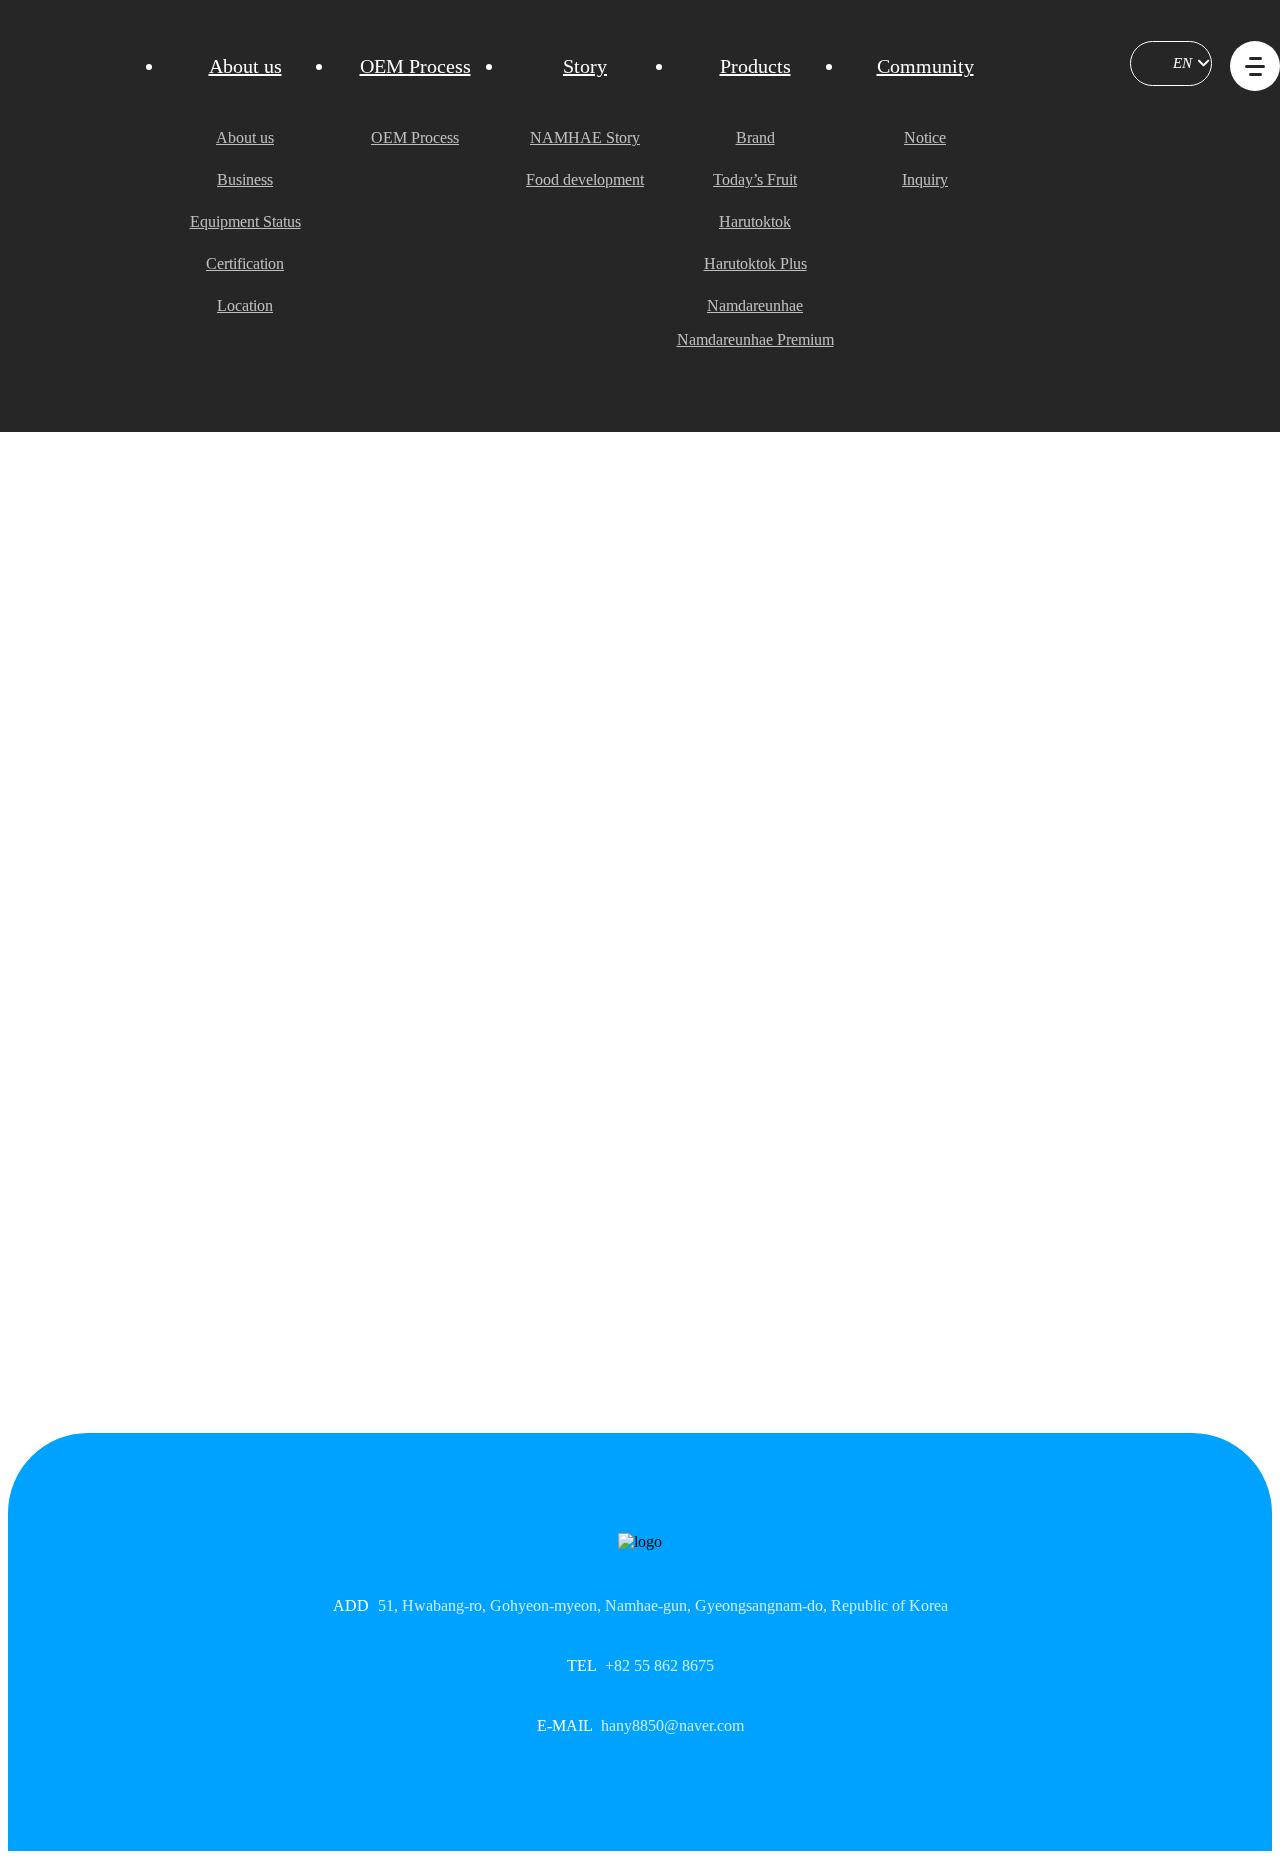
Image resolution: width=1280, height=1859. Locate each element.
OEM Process (415, 66)
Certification (245, 263)
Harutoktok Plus (755, 263)
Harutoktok (755, 221)
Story (585, 66)
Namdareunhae (755, 305)
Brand (755, 137)
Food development (585, 179)
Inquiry (925, 179)
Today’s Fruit (755, 179)
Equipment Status (245, 221)
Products (755, 66)
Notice (925, 137)
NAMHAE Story (585, 137)
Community (925, 66)
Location (245, 305)
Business (245, 179)
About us (245, 66)
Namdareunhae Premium (755, 339)
